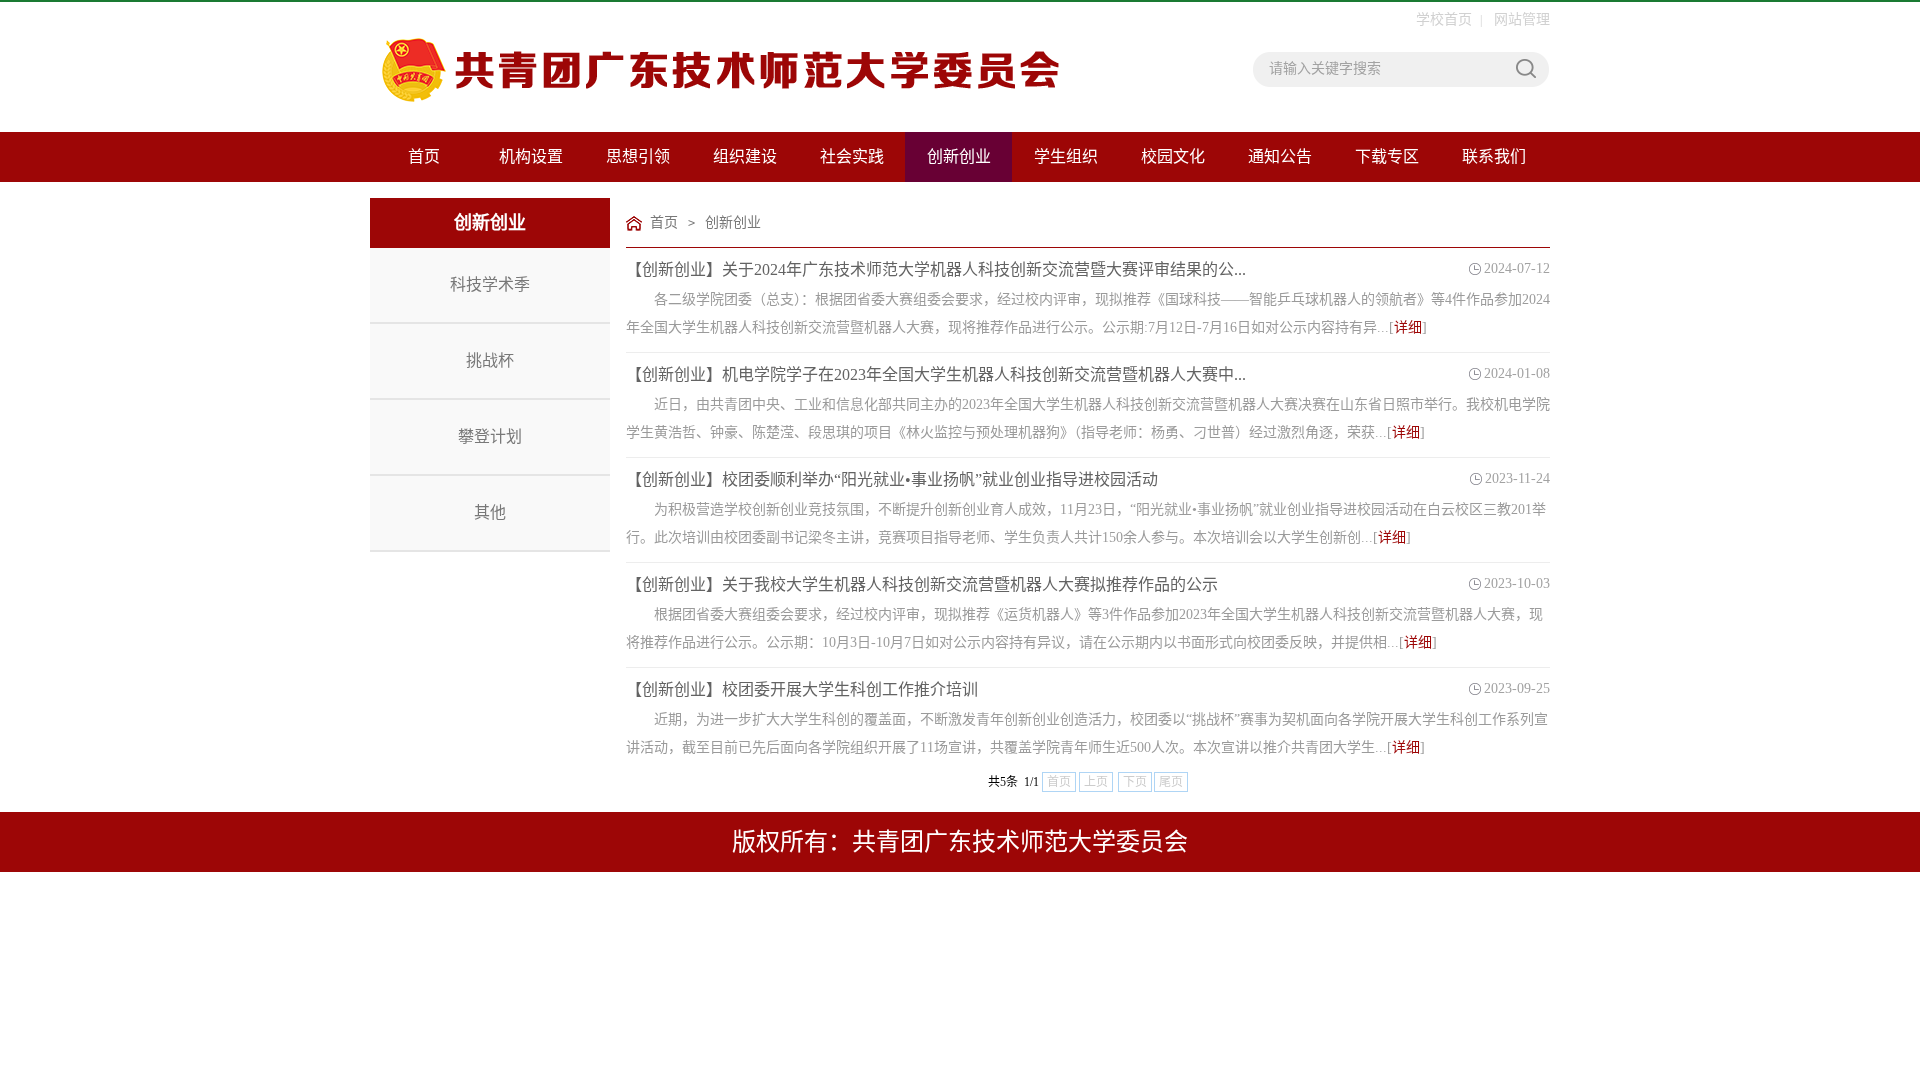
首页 (424, 156)
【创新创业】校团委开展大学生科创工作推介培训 (802, 689)
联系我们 (1494, 156)
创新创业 (959, 156)
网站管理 (1522, 19)
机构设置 (531, 156)
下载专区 (1387, 156)
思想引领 (638, 156)
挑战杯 (490, 360)
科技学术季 (490, 284)
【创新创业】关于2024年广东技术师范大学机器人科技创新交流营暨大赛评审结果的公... (936, 269)
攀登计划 (490, 436)
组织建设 (745, 156)
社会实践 (852, 156)
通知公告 (1280, 156)
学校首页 (1444, 19)
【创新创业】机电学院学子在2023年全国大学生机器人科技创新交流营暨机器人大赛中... (936, 374)
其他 (490, 512)
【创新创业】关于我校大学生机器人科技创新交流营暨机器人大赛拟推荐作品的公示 (922, 584)
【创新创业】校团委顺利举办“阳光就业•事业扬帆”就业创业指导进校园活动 (892, 479)
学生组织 (1066, 156)
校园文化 (1173, 156)
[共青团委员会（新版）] (658, 79)
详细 (1408, 327)
